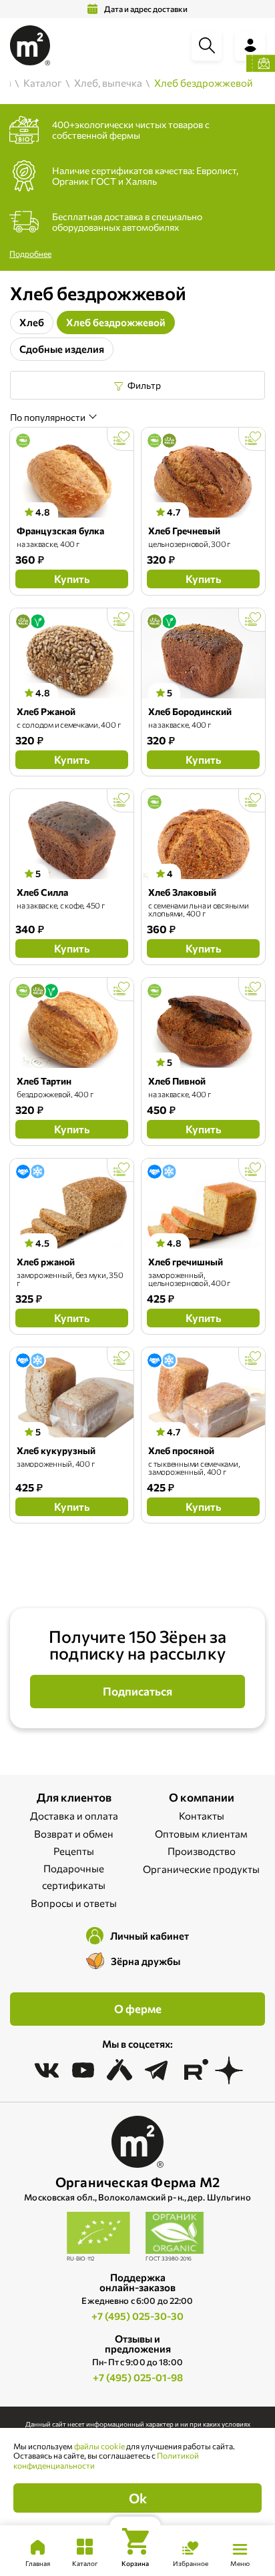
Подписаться (137, 1691)
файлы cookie (99, 2446)
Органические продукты (201, 1869)
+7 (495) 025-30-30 (137, 2316)
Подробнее (30, 253)
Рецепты (74, 1851)
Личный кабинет (150, 1936)
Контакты (202, 1816)
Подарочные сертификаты (74, 1877)
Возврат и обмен (74, 1834)
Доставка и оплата (74, 1816)
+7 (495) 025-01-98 (138, 2377)
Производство (202, 1851)
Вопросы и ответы (74, 1903)
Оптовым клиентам (201, 1834)
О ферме (138, 2009)
